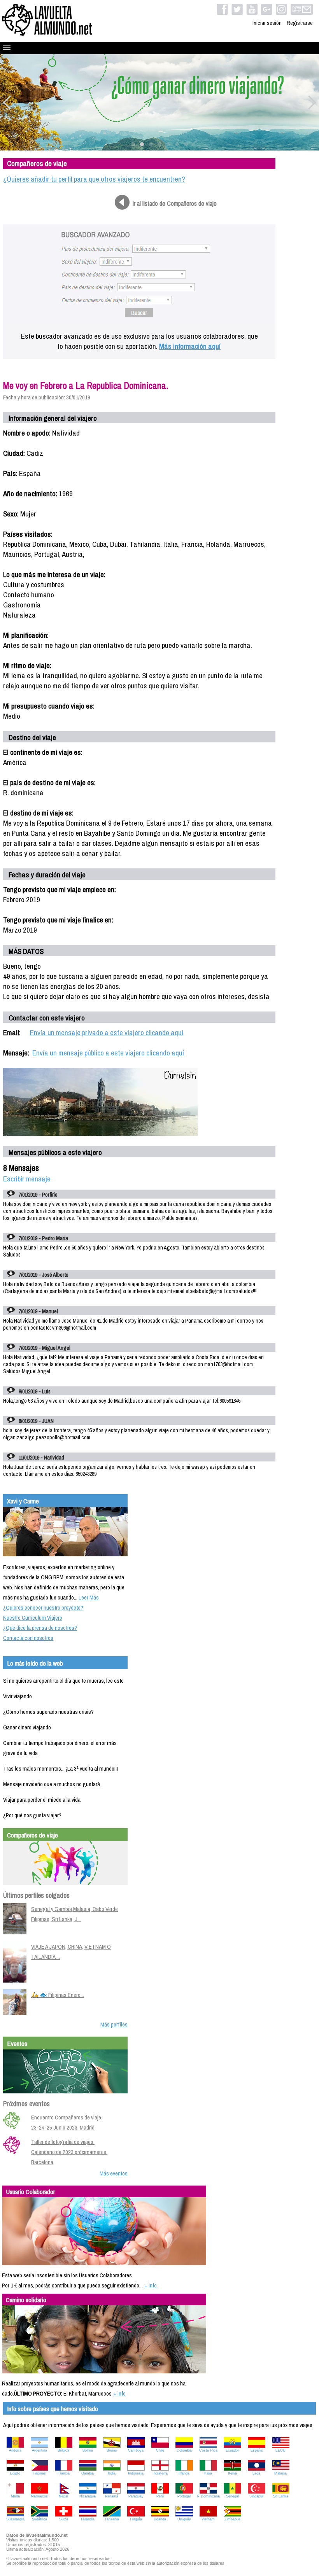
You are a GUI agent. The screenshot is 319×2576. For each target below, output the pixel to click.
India (112, 2473)
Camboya (136, 2450)
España (257, 2450)
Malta (15, 2496)
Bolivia (88, 2450)
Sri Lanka (281, 2496)
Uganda (160, 2519)
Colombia (184, 2450)
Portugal (184, 2496)
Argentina (39, 2450)
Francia (64, 2473)
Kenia (232, 2473)
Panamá (112, 2496)
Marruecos (39, 2496)
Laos (256, 2473)
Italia (208, 2473)
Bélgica (63, 2450)
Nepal (63, 2496)
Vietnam (208, 2519)
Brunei (112, 2450)
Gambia (88, 2473)
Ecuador (232, 2450)
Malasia (280, 2473)
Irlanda (184, 2473)
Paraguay (136, 2496)
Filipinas (39, 2473)
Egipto (15, 2473)
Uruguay (184, 2519)
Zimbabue (232, 2519)
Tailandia (88, 2519)
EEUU (280, 2450)
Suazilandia (15, 2519)
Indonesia (136, 2473)
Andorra (15, 2450)
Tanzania (112, 2519)
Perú (160, 2496)
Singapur (256, 2496)
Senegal (232, 2496)
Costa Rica (208, 2450)
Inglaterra (160, 2473)
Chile (160, 2450)
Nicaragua (88, 2496)
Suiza (64, 2519)
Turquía (136, 2519)
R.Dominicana (208, 2496)
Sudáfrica (39, 2519)
